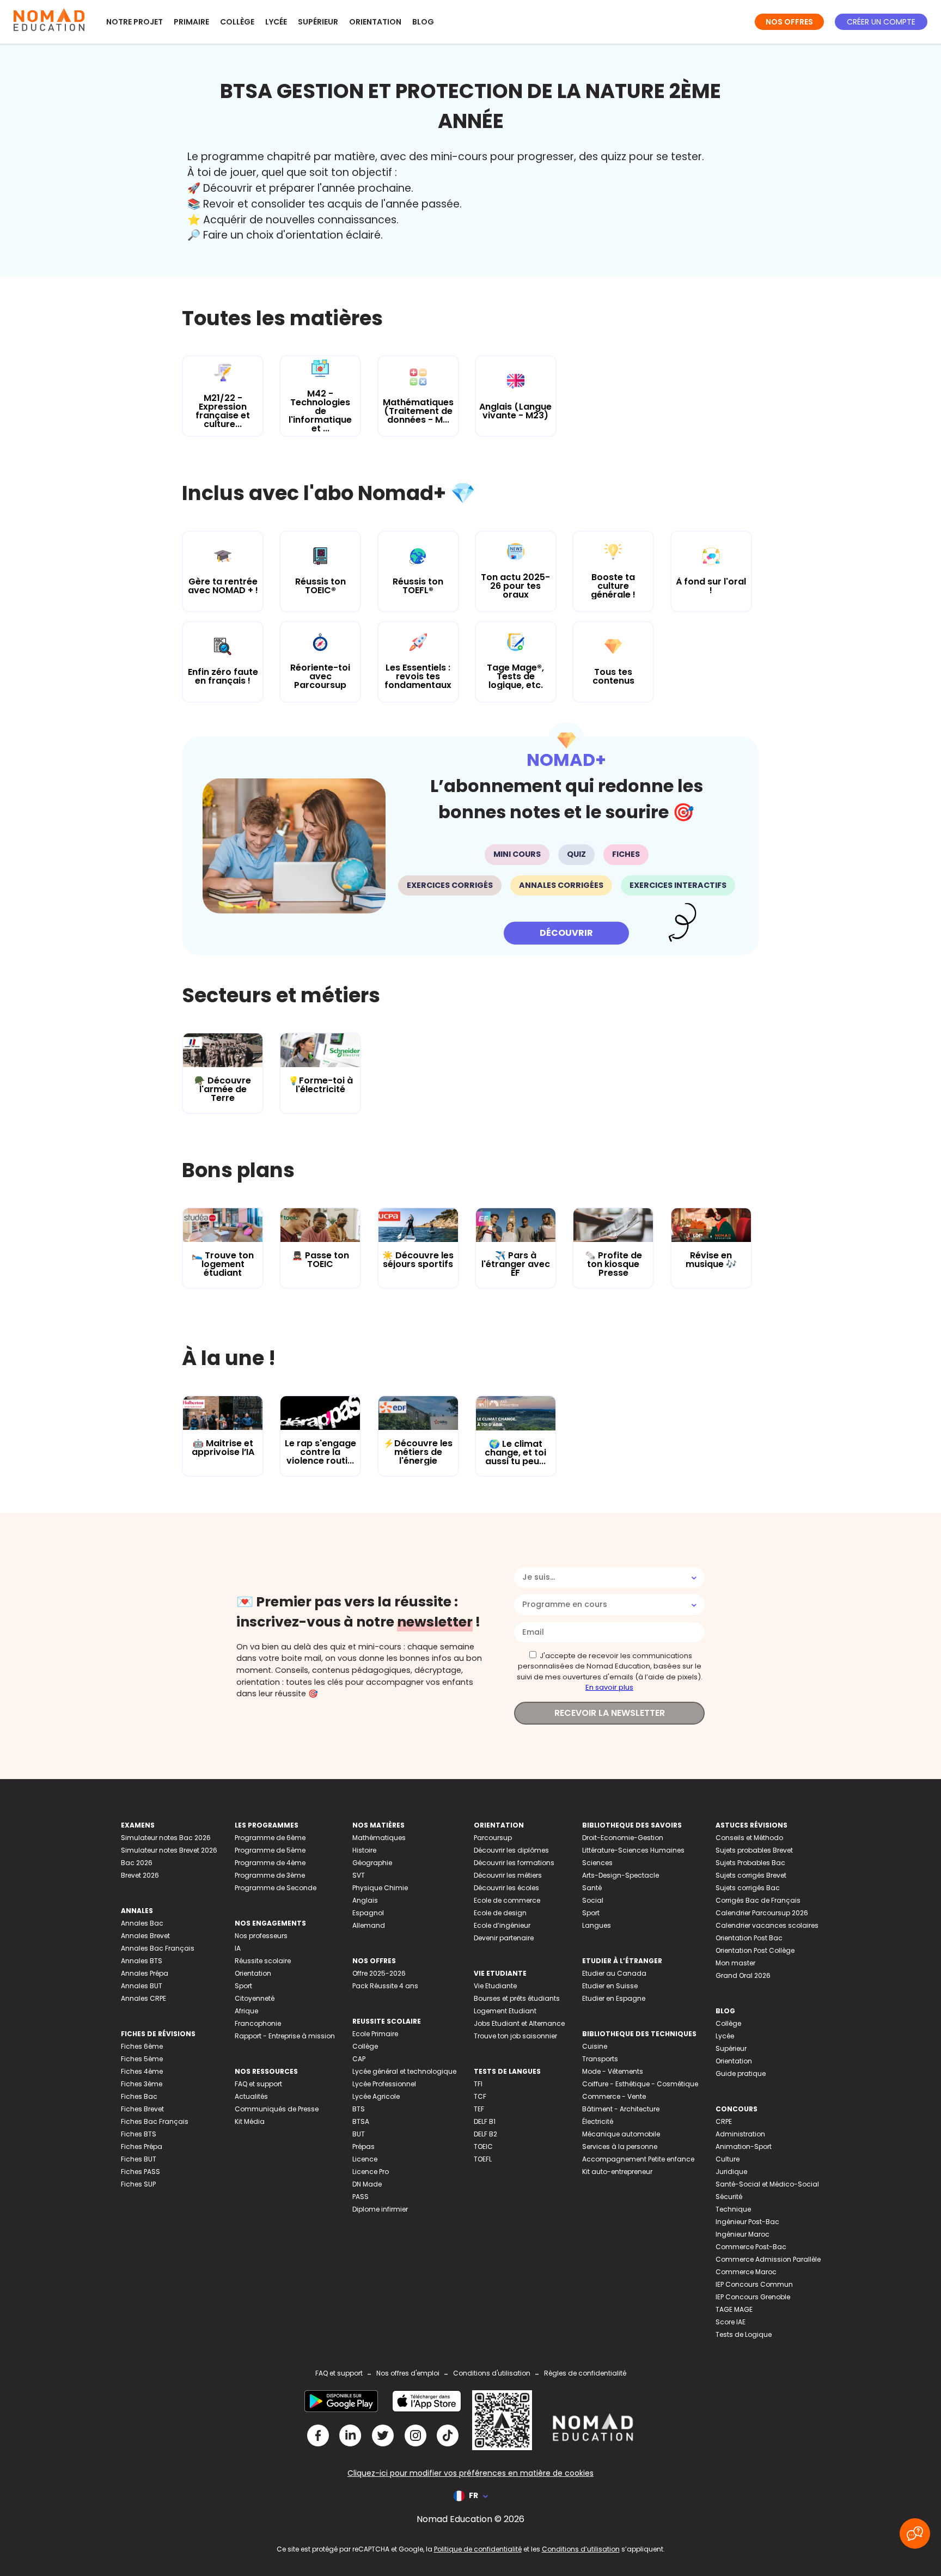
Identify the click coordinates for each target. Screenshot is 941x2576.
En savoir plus (609, 1687)
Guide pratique (741, 2073)
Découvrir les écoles (506, 1888)
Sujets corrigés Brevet (751, 1875)
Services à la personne (620, 2146)
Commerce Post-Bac (751, 2247)
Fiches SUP (138, 2184)
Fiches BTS (139, 2134)
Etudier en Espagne (614, 1998)
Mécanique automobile (621, 2134)
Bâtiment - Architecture (621, 2109)
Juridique (731, 2172)
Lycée (276, 22)
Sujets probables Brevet (754, 1850)
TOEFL (483, 2159)
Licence (365, 2159)
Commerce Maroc (746, 2272)
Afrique (246, 2011)
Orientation (375, 22)
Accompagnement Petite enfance (638, 2159)
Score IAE (731, 2322)
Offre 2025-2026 (379, 1973)
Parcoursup (493, 1838)
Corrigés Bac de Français (758, 1900)
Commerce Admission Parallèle (768, 2259)
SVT (359, 1875)
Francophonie (258, 2023)
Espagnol (368, 1913)
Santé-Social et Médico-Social (767, 2184)
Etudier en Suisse (610, 1986)
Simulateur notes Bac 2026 (166, 1838)
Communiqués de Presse (277, 2109)
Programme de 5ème (270, 1850)
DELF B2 (485, 2134)
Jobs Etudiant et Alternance (519, 2023)
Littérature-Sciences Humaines (633, 1850)
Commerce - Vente (614, 2096)
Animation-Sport (744, 2146)
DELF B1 (485, 2121)
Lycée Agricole (376, 2096)
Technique (733, 2209)
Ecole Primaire (375, 2034)
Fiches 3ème (142, 2084)
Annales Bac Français (158, 1948)
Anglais (365, 1900)
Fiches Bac (139, 2096)
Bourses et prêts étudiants (517, 1998)
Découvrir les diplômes (511, 1850)
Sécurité (729, 2197)
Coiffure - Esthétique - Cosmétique (640, 2084)
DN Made (367, 2184)
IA (238, 1948)
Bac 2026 (137, 1863)
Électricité (598, 2121)
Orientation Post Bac (749, 1938)
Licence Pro (371, 2172)
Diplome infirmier (380, 2209)
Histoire (364, 1850)
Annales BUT (142, 1986)
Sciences (597, 1863)
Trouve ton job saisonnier (515, 2036)
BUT (359, 2134)
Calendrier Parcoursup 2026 (762, 1913)
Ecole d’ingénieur (502, 1925)
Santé (592, 1888)
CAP (359, 2059)
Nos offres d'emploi (408, 2373)
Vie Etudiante (495, 1986)
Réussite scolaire (263, 1961)
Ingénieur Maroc (743, 2234)
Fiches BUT (139, 2159)
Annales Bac (142, 1923)
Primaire (191, 22)
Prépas (363, 2146)
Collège (237, 22)
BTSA (361, 2121)
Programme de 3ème (270, 1875)
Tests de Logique (744, 2334)
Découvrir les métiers (508, 1875)
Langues (597, 1925)
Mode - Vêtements (613, 2071)
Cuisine (595, 2046)
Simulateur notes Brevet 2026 (169, 1850)
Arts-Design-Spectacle (621, 1875)
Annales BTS (142, 1961)
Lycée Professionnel (384, 2084)
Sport (243, 1986)
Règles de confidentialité (585, 2373)
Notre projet (135, 22)
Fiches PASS (140, 2172)
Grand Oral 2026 (743, 1975)
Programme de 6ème (270, 1838)
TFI (478, 2084)
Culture (728, 2159)
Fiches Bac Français (155, 2121)
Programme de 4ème (270, 1863)
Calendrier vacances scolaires (767, 1925)
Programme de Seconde (276, 1888)
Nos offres (789, 22)
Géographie (372, 1863)
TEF (479, 2109)
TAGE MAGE (734, 2309)
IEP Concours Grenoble (753, 2297)
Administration (740, 2134)
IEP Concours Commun (754, 2284)
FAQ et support (258, 2084)
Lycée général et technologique (404, 2071)
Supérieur (318, 22)
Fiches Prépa (142, 2146)
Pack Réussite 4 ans (385, 1986)
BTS (359, 2109)
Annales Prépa (145, 1973)
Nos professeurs (261, 1936)
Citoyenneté (255, 1998)
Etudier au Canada (614, 1973)
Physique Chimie (380, 1888)
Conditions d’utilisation (581, 2549)
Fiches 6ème (142, 2046)
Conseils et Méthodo (749, 1838)
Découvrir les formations (514, 1863)
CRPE (724, 2121)
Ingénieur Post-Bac (747, 2222)
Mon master (735, 1963)
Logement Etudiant (505, 2011)
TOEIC (483, 2146)
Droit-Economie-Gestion (623, 1838)
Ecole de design (500, 1913)
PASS (360, 2197)
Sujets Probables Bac (750, 1863)
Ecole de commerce (507, 1900)
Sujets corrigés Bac (748, 1888)
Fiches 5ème (142, 2059)
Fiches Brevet (142, 2109)
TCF (480, 2096)
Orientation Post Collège (755, 1950)
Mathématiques (379, 1838)
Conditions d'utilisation (492, 2373)
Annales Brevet (145, 1936)
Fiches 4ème (142, 2071)
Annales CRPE (143, 1998)
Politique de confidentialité (478, 2549)
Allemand (369, 1925)
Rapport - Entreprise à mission (285, 2036)
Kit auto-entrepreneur (617, 2172)
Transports (600, 2059)
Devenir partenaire (504, 1938)
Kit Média (250, 2121)
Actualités (251, 2096)
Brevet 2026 (140, 1875)
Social (593, 1900)
